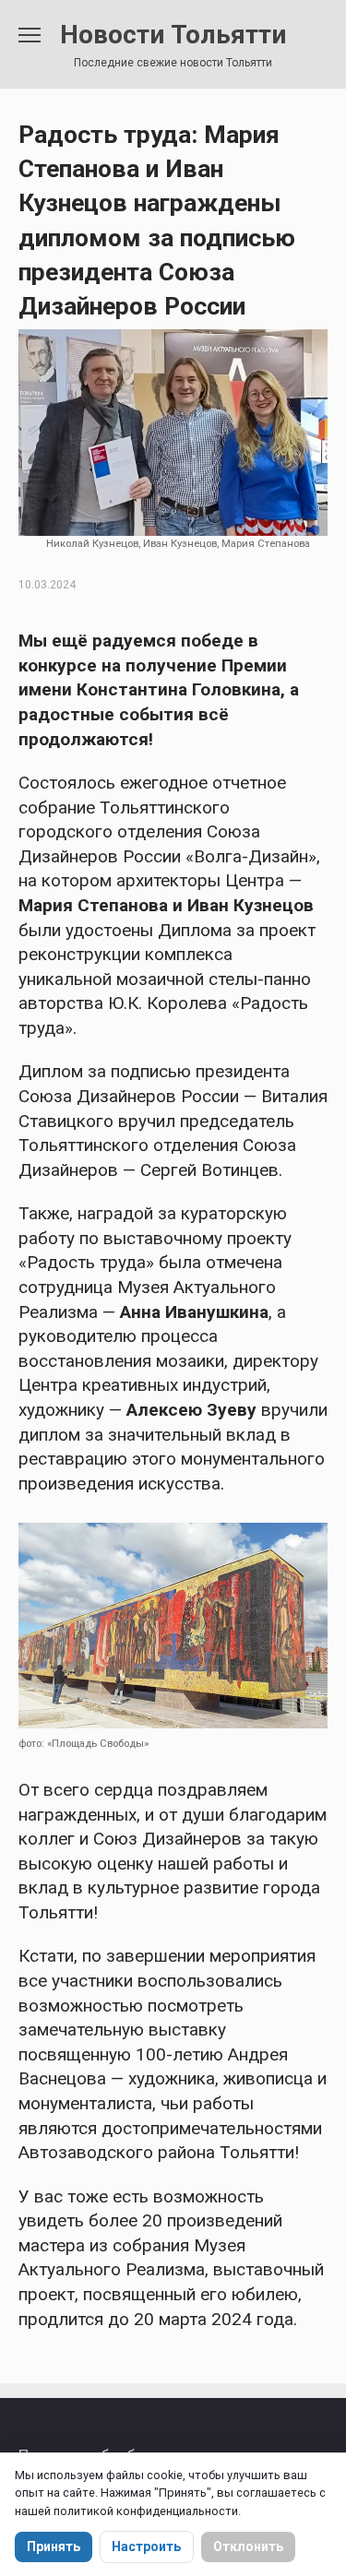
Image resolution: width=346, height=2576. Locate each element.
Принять (54, 2546)
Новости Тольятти (173, 35)
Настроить (146, 2546)
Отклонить (248, 2546)
